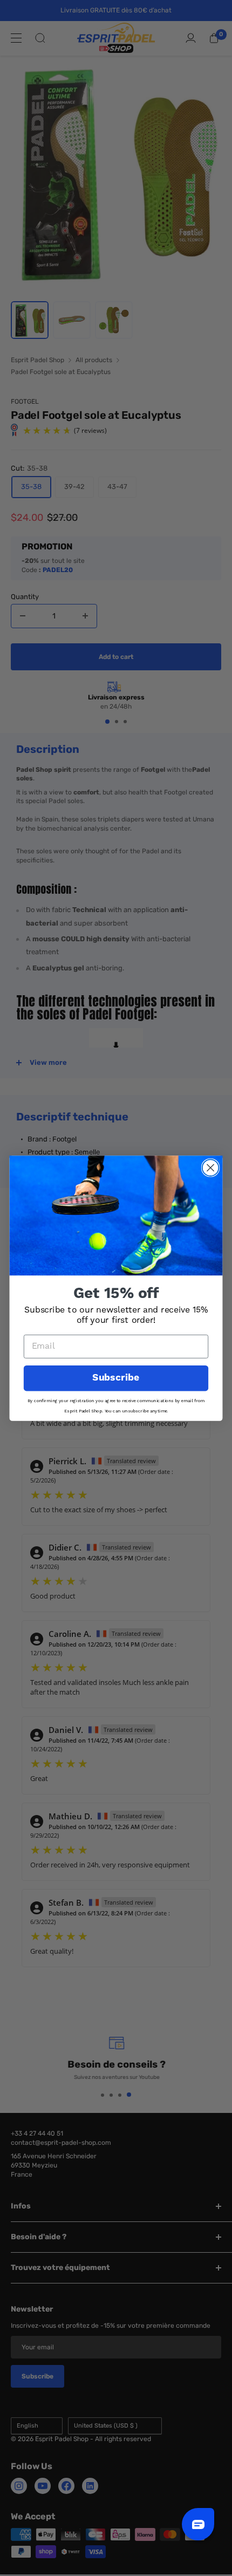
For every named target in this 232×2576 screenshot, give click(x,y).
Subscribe (116, 1378)
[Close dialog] (211, 1168)
